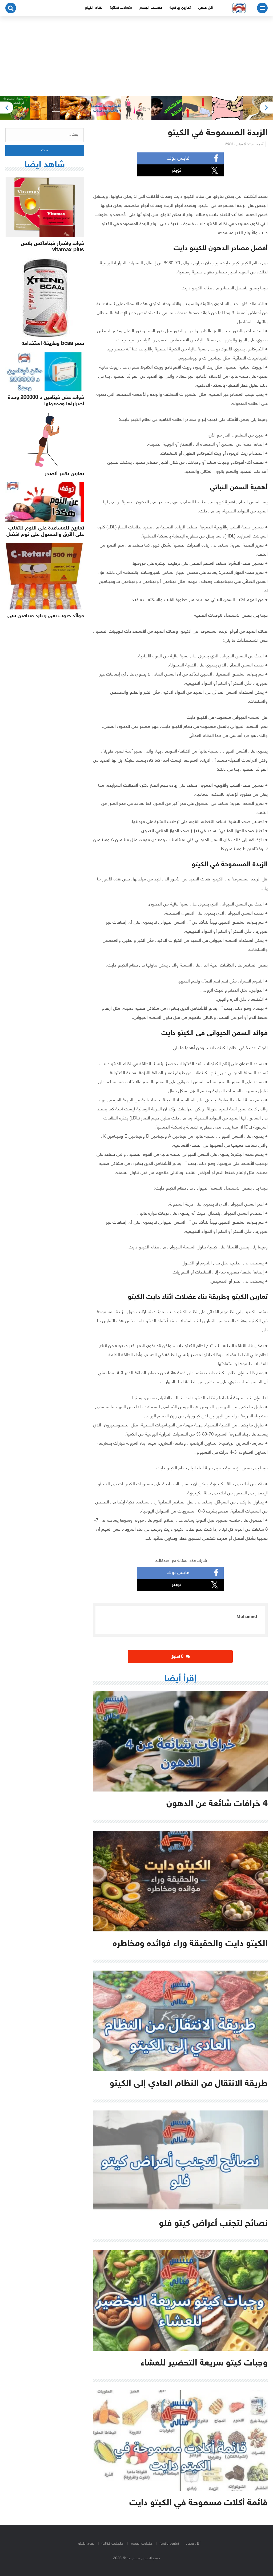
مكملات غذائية (121, 8)
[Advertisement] (136, 56)
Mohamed (247, 1617)
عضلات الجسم (151, 8)
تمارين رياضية (180, 8)
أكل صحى (206, 8)
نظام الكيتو (94, 8)
